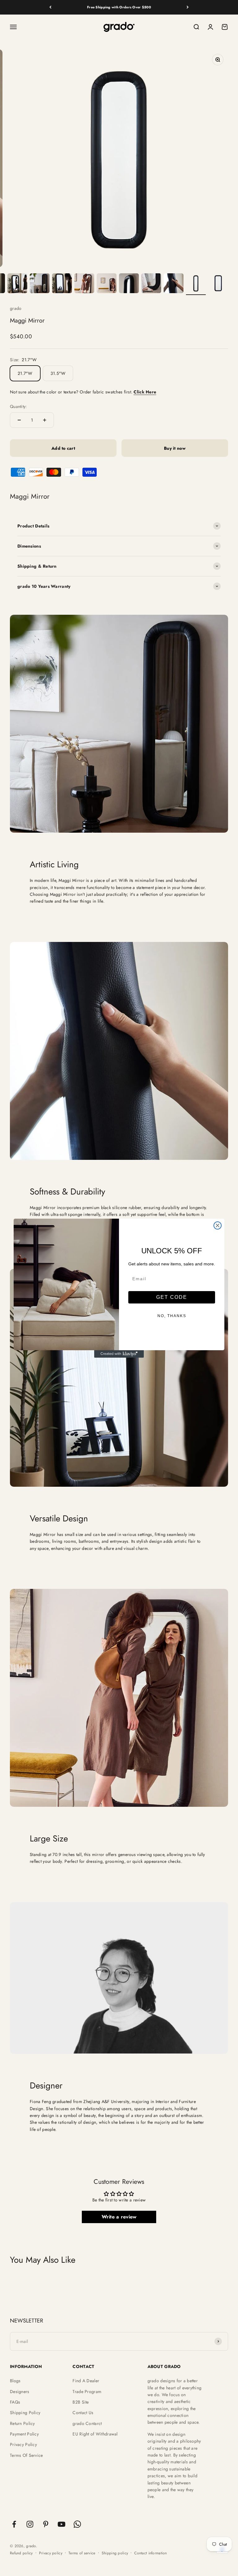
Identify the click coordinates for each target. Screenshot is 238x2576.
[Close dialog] (218, 1225)
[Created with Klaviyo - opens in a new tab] (119, 1354)
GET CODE (172, 1297)
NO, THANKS (172, 1316)
